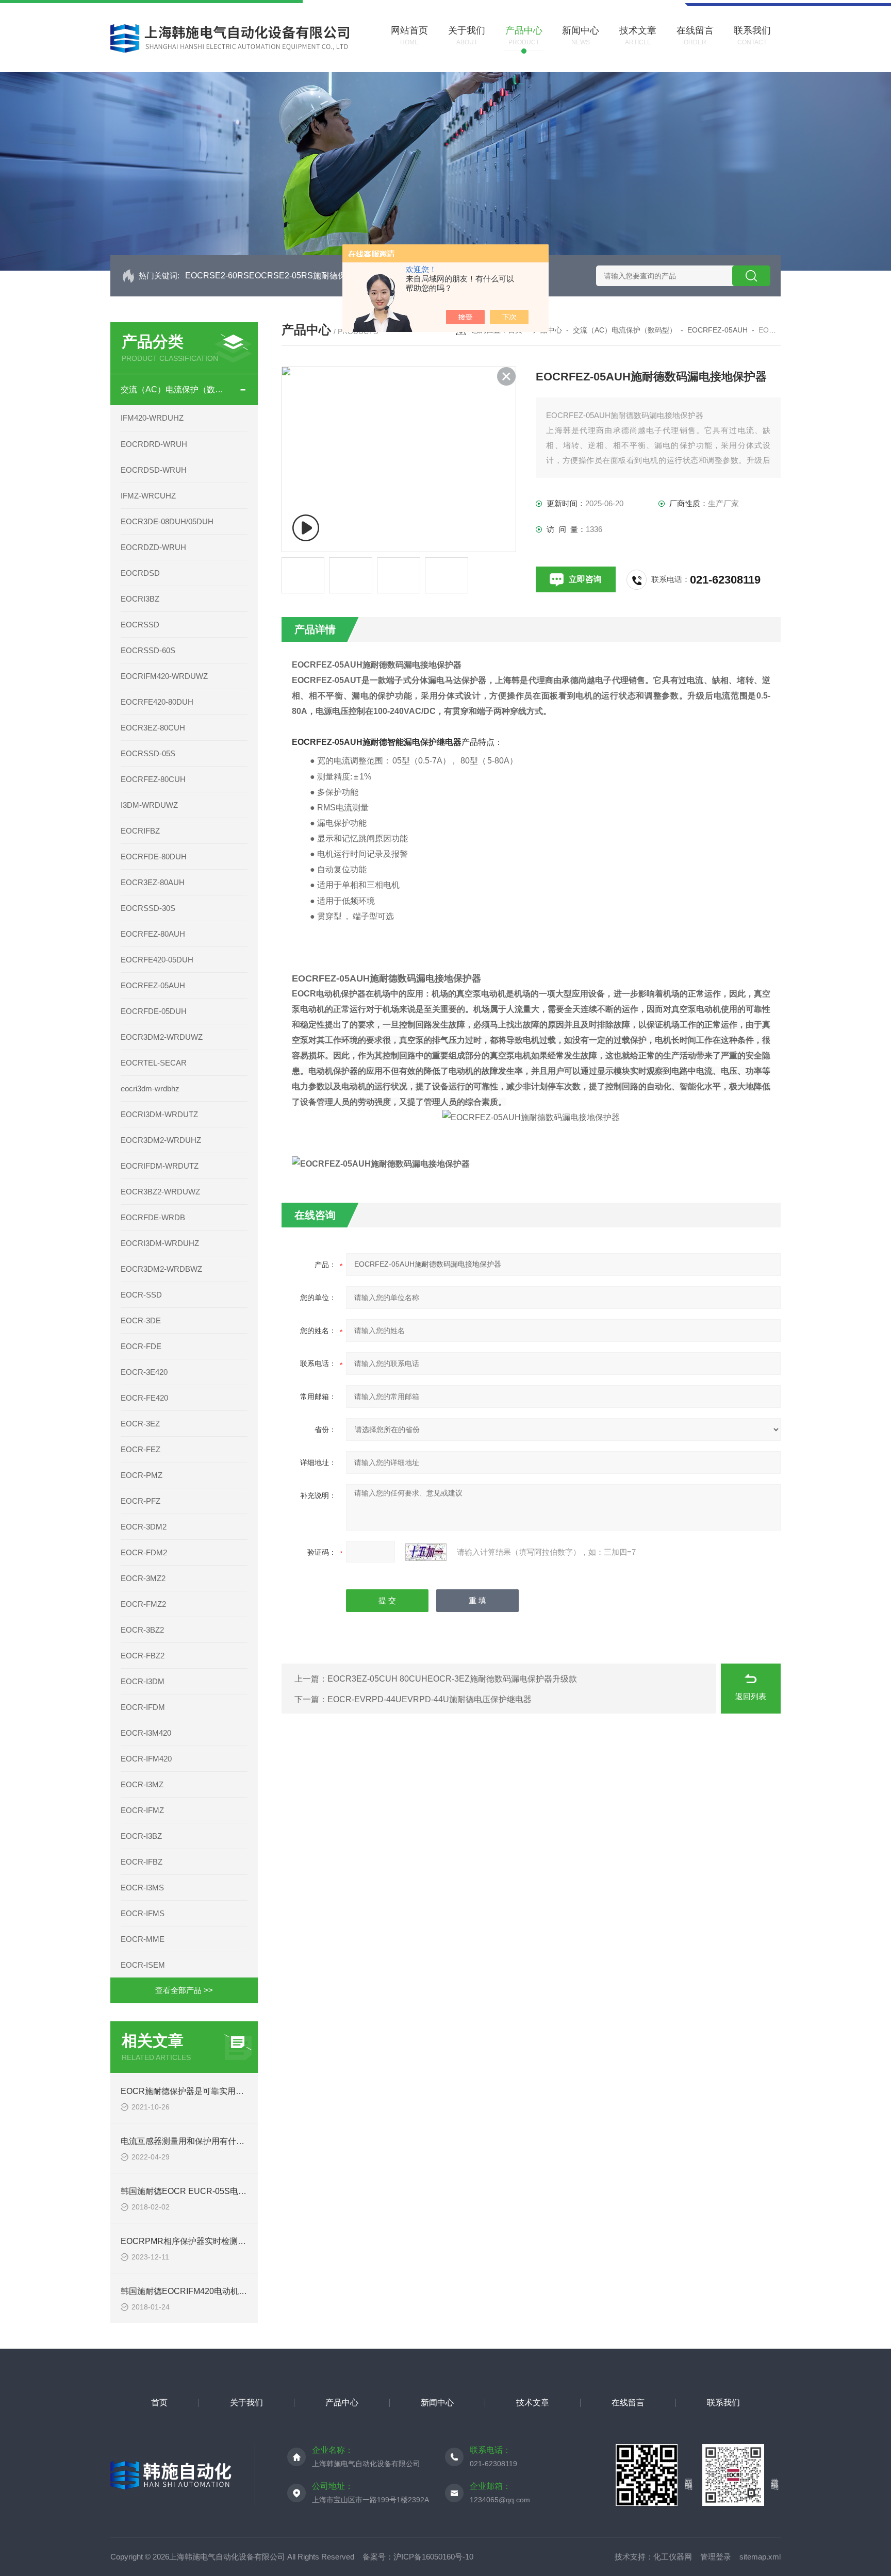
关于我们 (246, 2403)
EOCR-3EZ (140, 1424)
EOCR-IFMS (143, 1913)
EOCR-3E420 (144, 1372)
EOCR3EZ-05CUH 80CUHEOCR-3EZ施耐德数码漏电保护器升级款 (452, 1679)
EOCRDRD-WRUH (154, 444)
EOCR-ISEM (143, 1965)
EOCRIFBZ (140, 831)
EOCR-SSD (141, 1295)
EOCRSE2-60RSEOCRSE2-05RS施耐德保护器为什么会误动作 (303, 276)
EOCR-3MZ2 (143, 1578)
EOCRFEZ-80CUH (153, 779)
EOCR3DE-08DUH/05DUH (167, 521)
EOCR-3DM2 (144, 1527)
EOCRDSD (140, 573)
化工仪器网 (673, 2557)
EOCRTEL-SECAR (154, 1063)
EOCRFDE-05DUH (154, 1011)
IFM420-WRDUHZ (152, 418)
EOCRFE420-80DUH (157, 702)
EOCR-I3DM (143, 1681)
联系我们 (723, 2403)
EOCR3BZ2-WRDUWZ (160, 1192)
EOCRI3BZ (140, 599)
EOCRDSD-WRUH (154, 470)
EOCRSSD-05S (148, 753)
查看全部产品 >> (184, 1990)
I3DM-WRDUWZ (149, 805)
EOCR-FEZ (141, 1449)
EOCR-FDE (141, 1346)
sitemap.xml (760, 2557)
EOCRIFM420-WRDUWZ (164, 676)
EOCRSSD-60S (148, 650)
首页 (159, 2403)
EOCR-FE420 (144, 1398)
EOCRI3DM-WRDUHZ (160, 1243)
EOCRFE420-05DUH (157, 960)
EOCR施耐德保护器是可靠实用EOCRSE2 (198, 2091)
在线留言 (628, 2403)
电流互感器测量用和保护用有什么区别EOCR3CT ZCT (220, 2141)
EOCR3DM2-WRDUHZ (161, 1140)
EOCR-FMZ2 (143, 1604)
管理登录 (716, 2557)
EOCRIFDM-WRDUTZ (160, 1166)
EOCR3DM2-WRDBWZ (161, 1269)
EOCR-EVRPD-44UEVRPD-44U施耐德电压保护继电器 (430, 1699)
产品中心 (342, 2403)
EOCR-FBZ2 (143, 1656)
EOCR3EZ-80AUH (153, 882)
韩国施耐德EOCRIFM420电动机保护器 (192, 2291)
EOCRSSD (140, 625)
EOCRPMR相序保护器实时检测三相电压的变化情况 (216, 2241)
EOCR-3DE (141, 1320)
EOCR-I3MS (142, 1888)
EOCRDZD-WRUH (153, 547)
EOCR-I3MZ (142, 1784)
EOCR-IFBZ (142, 1862)
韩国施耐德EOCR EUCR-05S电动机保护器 (200, 2191)
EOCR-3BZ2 (142, 1630)
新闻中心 (437, 2403)
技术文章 (533, 2403)
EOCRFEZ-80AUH (153, 934)
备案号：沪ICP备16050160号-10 (418, 2557)
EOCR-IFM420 (146, 1759)
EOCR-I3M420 (146, 1733)
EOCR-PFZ (141, 1501)
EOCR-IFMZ (142, 1810)
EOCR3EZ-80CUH (153, 728)
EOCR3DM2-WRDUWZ (162, 1037)
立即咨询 (585, 579)
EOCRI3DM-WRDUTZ (159, 1114)
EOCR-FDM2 (144, 1552)
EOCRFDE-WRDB (153, 1217)
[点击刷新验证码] (426, 1552)
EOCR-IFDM (143, 1707)
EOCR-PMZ (142, 1475)
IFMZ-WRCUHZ (148, 496)
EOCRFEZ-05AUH (153, 985)
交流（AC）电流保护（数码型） (175, 389)
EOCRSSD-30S (148, 908)
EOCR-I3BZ (141, 1836)
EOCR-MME (143, 1939)
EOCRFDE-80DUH (154, 857)
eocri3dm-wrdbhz (150, 1088)
